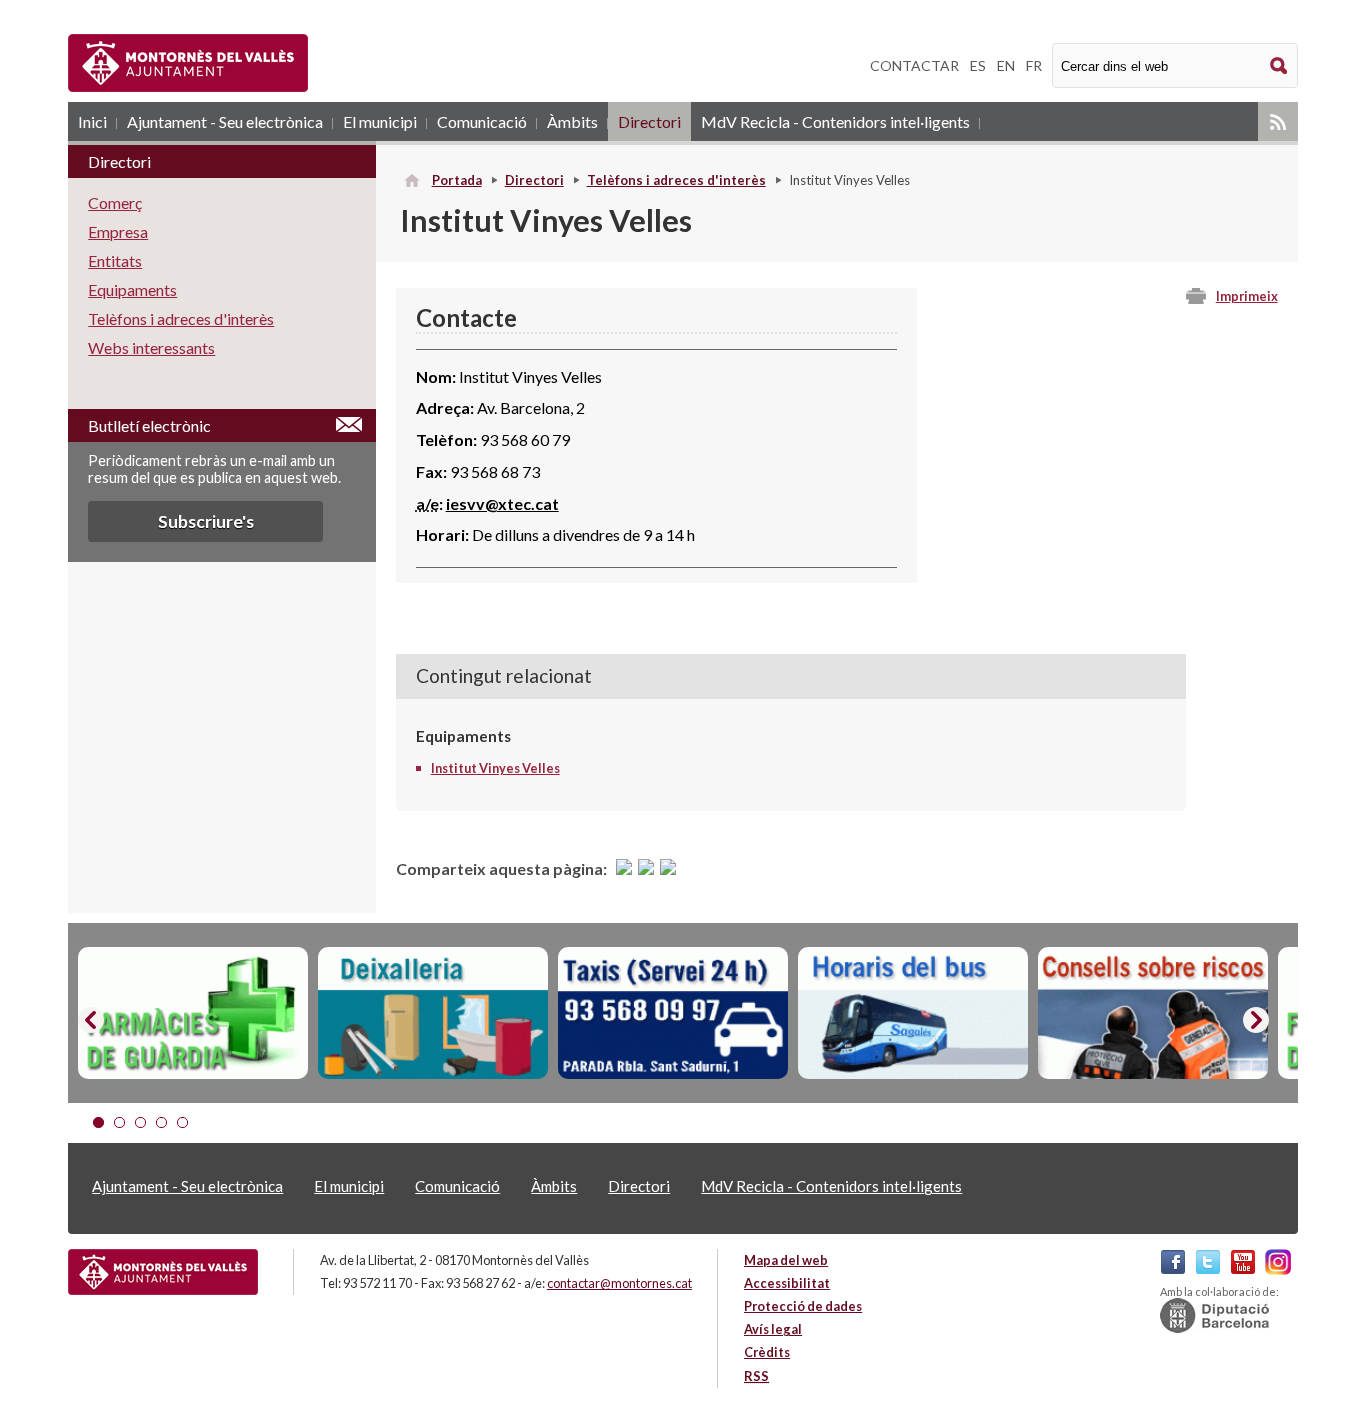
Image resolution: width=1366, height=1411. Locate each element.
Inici (92, 121)
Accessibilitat (787, 1283)
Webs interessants (151, 347)
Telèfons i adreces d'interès (676, 180)
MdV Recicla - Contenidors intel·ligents (835, 121)
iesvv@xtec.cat (502, 503)
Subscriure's (206, 521)
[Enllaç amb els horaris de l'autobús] (913, 1013)
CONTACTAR (914, 65)
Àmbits (572, 121)
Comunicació (482, 121)
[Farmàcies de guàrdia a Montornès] (193, 1013)
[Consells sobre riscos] (1153, 1013)
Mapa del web (786, 1260)
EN (1006, 65)
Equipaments (132, 289)
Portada (457, 180)
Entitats (115, 260)
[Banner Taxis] (673, 1013)
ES (978, 65)
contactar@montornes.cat (619, 1283)
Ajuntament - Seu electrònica (225, 121)
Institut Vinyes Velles (495, 768)
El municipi (380, 121)
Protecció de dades (803, 1306)
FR (1034, 65)
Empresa (118, 231)
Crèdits (767, 1352)
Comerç (115, 202)
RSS (1278, 121)
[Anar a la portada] (163, 1272)
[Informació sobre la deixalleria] (433, 1013)
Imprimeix (1247, 296)
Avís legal (773, 1329)
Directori (649, 121)
